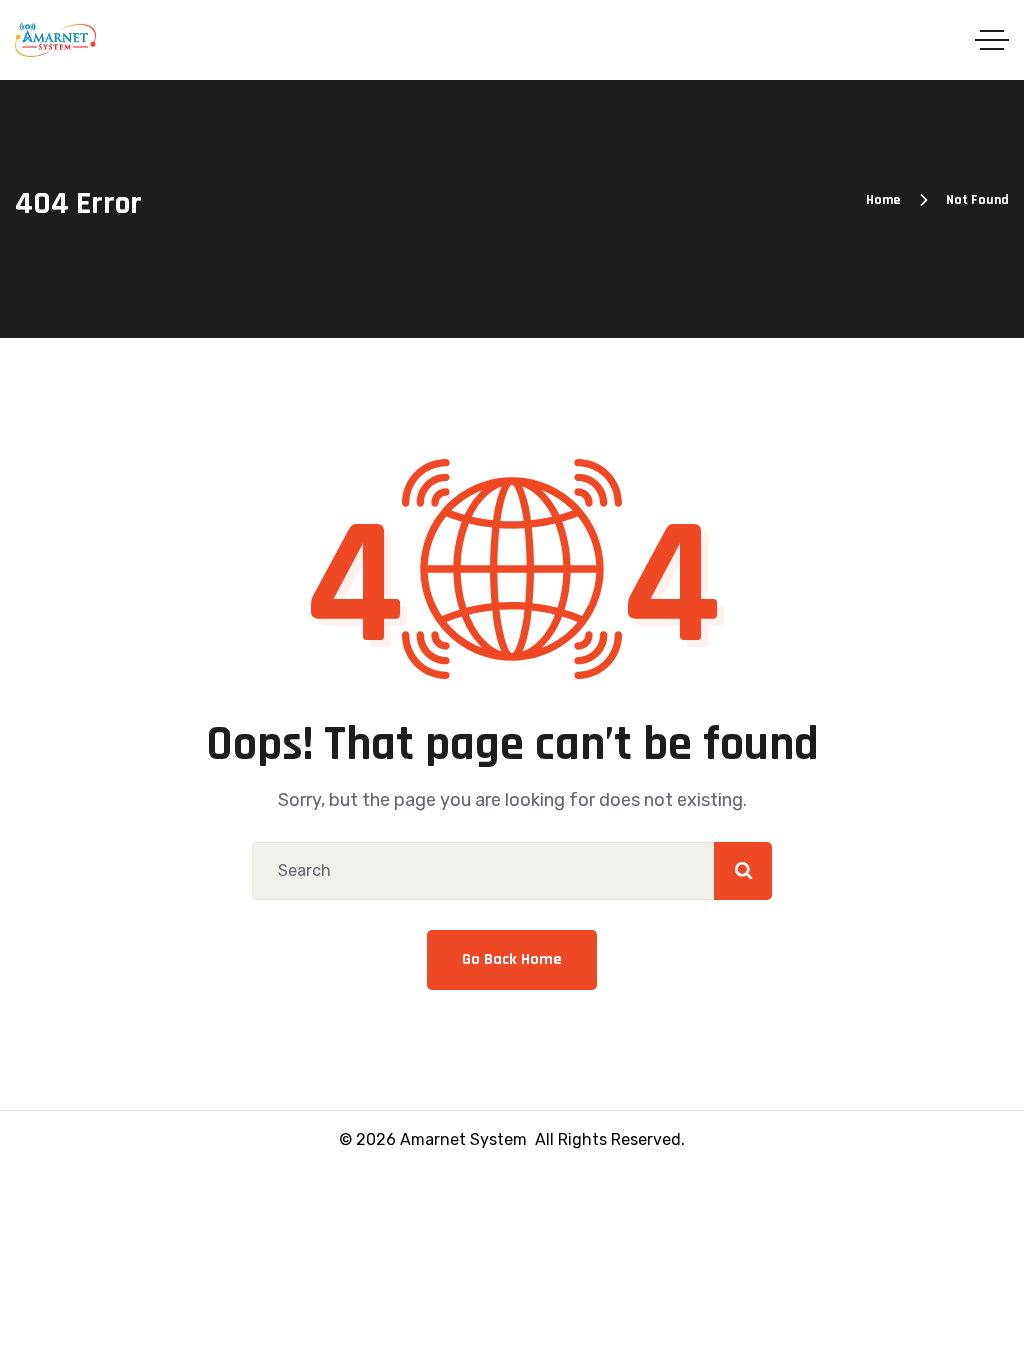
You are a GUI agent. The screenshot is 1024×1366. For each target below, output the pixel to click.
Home (883, 200)
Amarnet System (463, 1139)
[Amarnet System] (55, 40)
